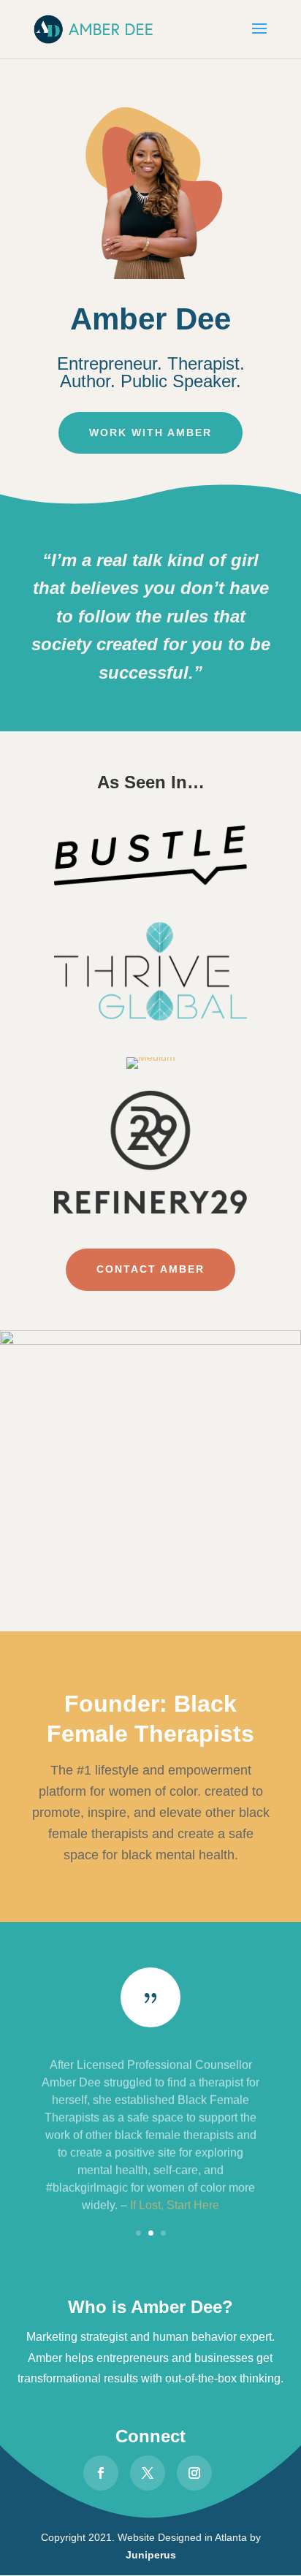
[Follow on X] (148, 2473)
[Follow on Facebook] (101, 2473)
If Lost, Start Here (175, 2198)
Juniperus (151, 2555)
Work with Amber (150, 432)
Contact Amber (150, 1269)
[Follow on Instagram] (194, 2473)
